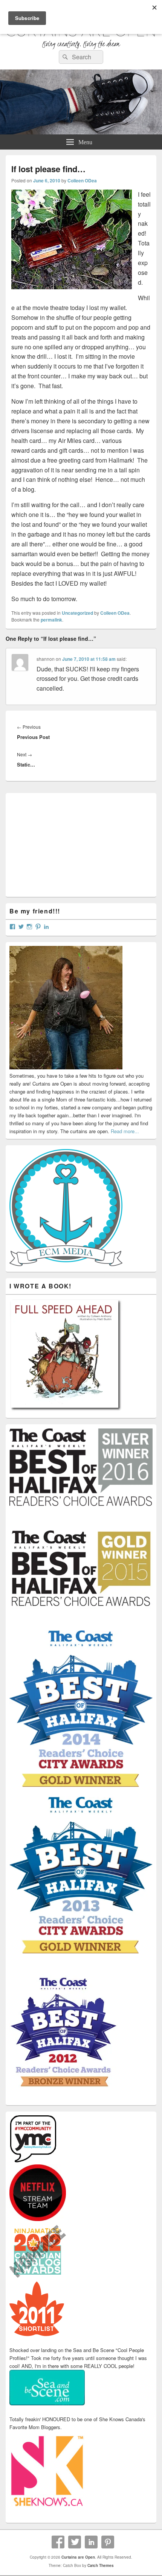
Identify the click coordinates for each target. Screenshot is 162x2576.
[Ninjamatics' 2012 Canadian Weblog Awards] (38, 2278)
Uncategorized (77, 613)
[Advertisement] (66, 844)
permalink (51, 620)
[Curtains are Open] (81, 132)
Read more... (125, 1131)
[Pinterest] (108, 2542)
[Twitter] (75, 2542)
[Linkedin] (91, 2542)
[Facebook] (58, 2542)
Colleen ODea (82, 180)
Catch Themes (101, 2565)
